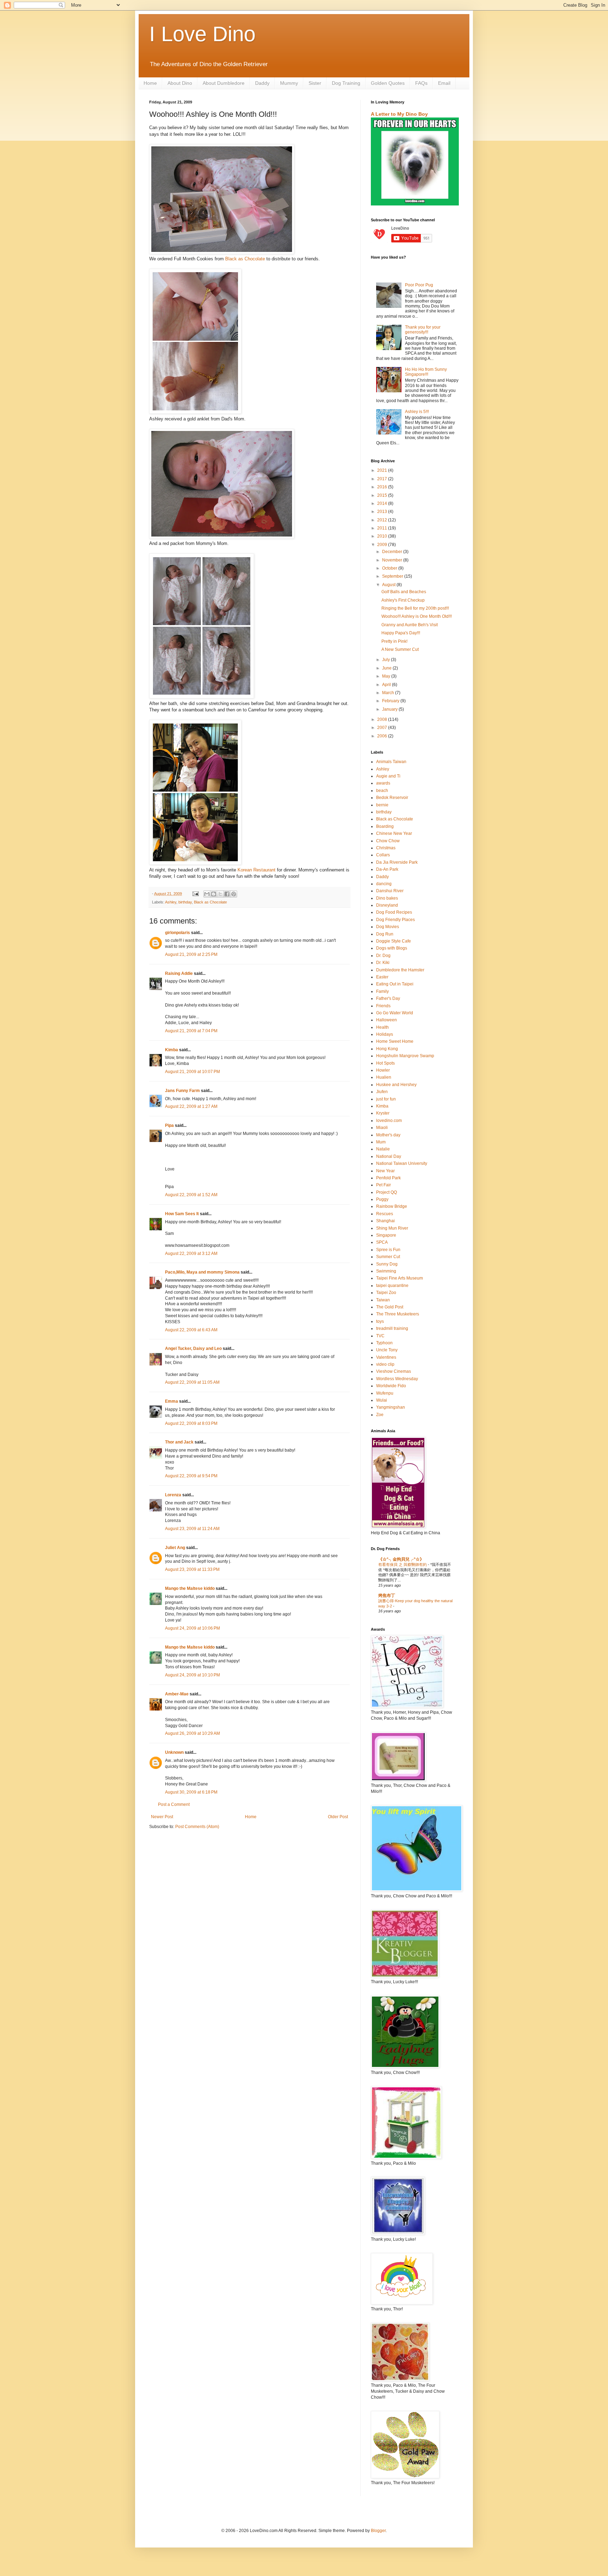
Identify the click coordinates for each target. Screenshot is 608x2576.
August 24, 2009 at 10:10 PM (192, 1675)
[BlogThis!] (214, 894)
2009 (383, 545)
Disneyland (387, 905)
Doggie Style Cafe (394, 941)
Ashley (171, 902)
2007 (383, 728)
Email (444, 83)
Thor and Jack (179, 1442)
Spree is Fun (388, 1250)
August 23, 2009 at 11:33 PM (192, 1569)
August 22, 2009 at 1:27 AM (191, 1106)
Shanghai (385, 1221)
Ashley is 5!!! (417, 412)
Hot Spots (385, 1063)
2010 (383, 536)
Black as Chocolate (245, 259)
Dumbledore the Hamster (400, 970)
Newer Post (162, 1817)
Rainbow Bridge (392, 1206)
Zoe (380, 1415)
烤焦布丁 (387, 1595)
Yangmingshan (391, 1407)
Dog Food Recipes (394, 912)
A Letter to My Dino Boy (399, 114)
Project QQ (387, 1192)
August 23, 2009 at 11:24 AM (192, 1529)
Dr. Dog (383, 956)
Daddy (262, 83)
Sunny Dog (387, 1264)
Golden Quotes (388, 83)
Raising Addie (179, 973)
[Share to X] (220, 894)
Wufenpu (385, 1393)
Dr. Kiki (383, 963)
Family (382, 991)
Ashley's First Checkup (403, 600)
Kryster (383, 1113)
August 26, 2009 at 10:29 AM (192, 1733)
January (390, 709)
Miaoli (382, 1128)
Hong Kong (387, 1049)
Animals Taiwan (391, 762)
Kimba (172, 1050)
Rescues (385, 1214)
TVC (380, 1336)
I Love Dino (202, 34)
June (387, 668)
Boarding (385, 826)
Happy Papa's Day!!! (401, 633)
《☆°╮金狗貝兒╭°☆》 (401, 1559)
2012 (383, 520)
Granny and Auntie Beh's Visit (410, 625)
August (389, 585)
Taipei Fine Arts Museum (400, 1278)
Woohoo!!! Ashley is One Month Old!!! (417, 616)
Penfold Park (388, 1178)
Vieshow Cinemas (394, 1371)
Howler (383, 1070)
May (387, 676)
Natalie (383, 1149)
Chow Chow (388, 841)
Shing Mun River (392, 1228)
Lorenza (173, 1495)
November (393, 560)
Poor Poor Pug (419, 285)
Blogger (378, 2531)
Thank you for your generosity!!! (423, 330)
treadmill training (392, 1328)
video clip (385, 1364)
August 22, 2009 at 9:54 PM (191, 1476)
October (390, 568)
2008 (383, 719)
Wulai (382, 1400)
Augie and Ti (388, 776)
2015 (383, 495)
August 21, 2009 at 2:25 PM (191, 954)
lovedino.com (389, 1121)
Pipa (169, 1125)
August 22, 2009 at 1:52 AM (191, 1195)
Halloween (387, 1020)
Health (382, 1027)
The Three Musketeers (398, 1314)
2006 (383, 736)
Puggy (382, 1199)
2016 (383, 487)
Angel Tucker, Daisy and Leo (193, 1349)
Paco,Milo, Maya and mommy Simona (202, 1272)
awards (383, 783)
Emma (172, 1401)
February (391, 701)
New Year (385, 1171)
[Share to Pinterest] (234, 894)
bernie (382, 805)
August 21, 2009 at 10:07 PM (192, 1072)
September (393, 576)
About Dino (180, 83)
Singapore (386, 1235)
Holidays (385, 1034)
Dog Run (385, 934)
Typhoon (384, 1343)
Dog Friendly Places (395, 920)
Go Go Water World (395, 1013)
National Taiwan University (402, 1163)
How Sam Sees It (182, 1214)
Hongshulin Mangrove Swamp (405, 1056)
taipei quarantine (392, 1286)
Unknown (174, 1752)
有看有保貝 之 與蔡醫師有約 (403, 1565)
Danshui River (390, 891)
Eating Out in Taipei (395, 984)
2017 (383, 479)
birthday (185, 902)
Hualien (384, 1077)
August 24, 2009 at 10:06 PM (192, 1628)
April (387, 685)
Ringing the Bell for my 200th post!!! (415, 608)
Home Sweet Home (395, 1041)
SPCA (382, 1242)
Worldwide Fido (391, 1386)
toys (380, 1321)
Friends (383, 1006)
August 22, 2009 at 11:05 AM (192, 1382)
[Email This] (207, 894)
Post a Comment (174, 1804)
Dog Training (346, 83)
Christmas (386, 848)
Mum (381, 1142)
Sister (315, 83)
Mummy (289, 83)
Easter (382, 977)
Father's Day (388, 998)
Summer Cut (388, 1257)
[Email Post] (195, 894)
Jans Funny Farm (182, 1091)
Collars (383, 855)
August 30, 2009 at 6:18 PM (191, 1792)
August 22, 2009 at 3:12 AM (191, 1254)
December (393, 552)
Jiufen (382, 1092)
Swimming (386, 1271)
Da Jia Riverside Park (397, 862)
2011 (383, 528)
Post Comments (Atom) (197, 1827)
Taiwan (383, 1300)
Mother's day (388, 1135)
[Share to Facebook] (227, 894)
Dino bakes (387, 898)
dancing (384, 884)
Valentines (386, 1357)
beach (382, 791)
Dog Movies (388, 927)
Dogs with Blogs (392, 948)
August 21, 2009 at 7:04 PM (191, 1031)
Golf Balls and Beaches (404, 592)
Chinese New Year (394, 833)
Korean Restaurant (256, 870)
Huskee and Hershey (396, 1085)
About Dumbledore (224, 83)
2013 (383, 512)
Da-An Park (387, 869)
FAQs (421, 83)
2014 (383, 503)
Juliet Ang (175, 1548)
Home (150, 83)
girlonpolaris (178, 933)
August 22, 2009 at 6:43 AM (191, 1330)
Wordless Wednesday (397, 1379)
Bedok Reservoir (392, 798)
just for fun (386, 1099)
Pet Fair (384, 1185)
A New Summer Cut (400, 649)
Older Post (338, 1817)
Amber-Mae (177, 1694)
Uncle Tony (387, 1350)
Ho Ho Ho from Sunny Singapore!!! (426, 372)
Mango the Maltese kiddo (190, 1588)
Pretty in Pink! (394, 641)
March (389, 693)
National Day (389, 1156)
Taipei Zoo (386, 1293)
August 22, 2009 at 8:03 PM (191, 1423)
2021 (383, 470)
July (387, 660)
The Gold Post (390, 1307)
